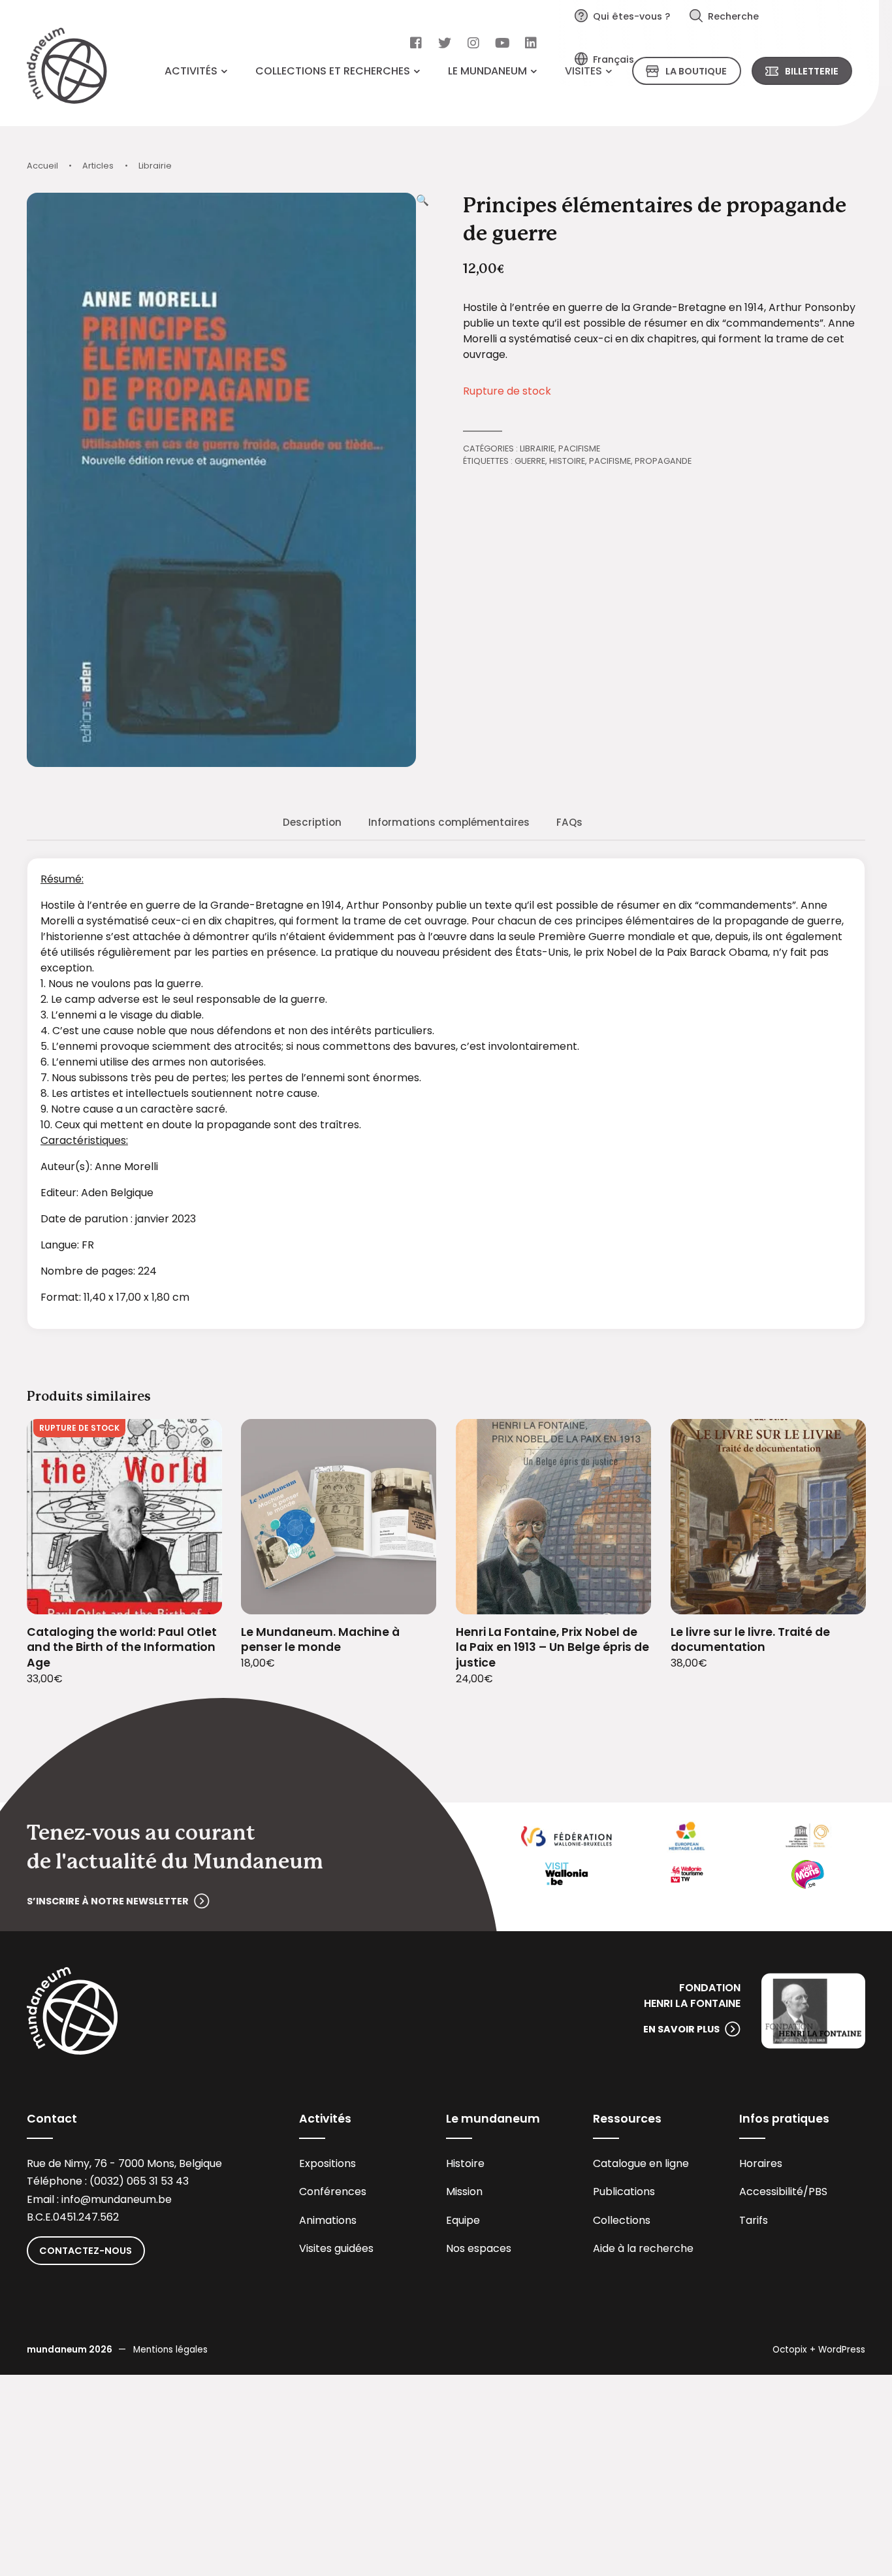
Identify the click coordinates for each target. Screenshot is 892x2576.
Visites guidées (336, 2248)
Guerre (530, 461)
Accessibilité (771, 2192)
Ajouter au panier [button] (410, 1596)
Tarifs (754, 2220)
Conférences (333, 2192)
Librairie (155, 166)
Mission (464, 2192)
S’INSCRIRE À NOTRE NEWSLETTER (108, 1901)
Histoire (567, 461)
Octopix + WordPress (819, 2350)
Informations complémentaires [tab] (449, 822)
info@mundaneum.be (117, 2199)
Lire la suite (196, 1596)
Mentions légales (170, 2350)
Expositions (327, 2163)
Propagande (663, 461)
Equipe (463, 2220)
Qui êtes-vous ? (631, 16)
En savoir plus (681, 2029)
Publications (624, 2192)
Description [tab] (312, 822)
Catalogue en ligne (641, 2163)
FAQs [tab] (569, 822)
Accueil (42, 166)
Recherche (733, 16)
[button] (422, 480)
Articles (98, 166)
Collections (622, 2220)
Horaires (761, 2163)
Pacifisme (579, 448)
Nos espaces (479, 2248)
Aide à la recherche (643, 2248)
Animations (328, 2220)
